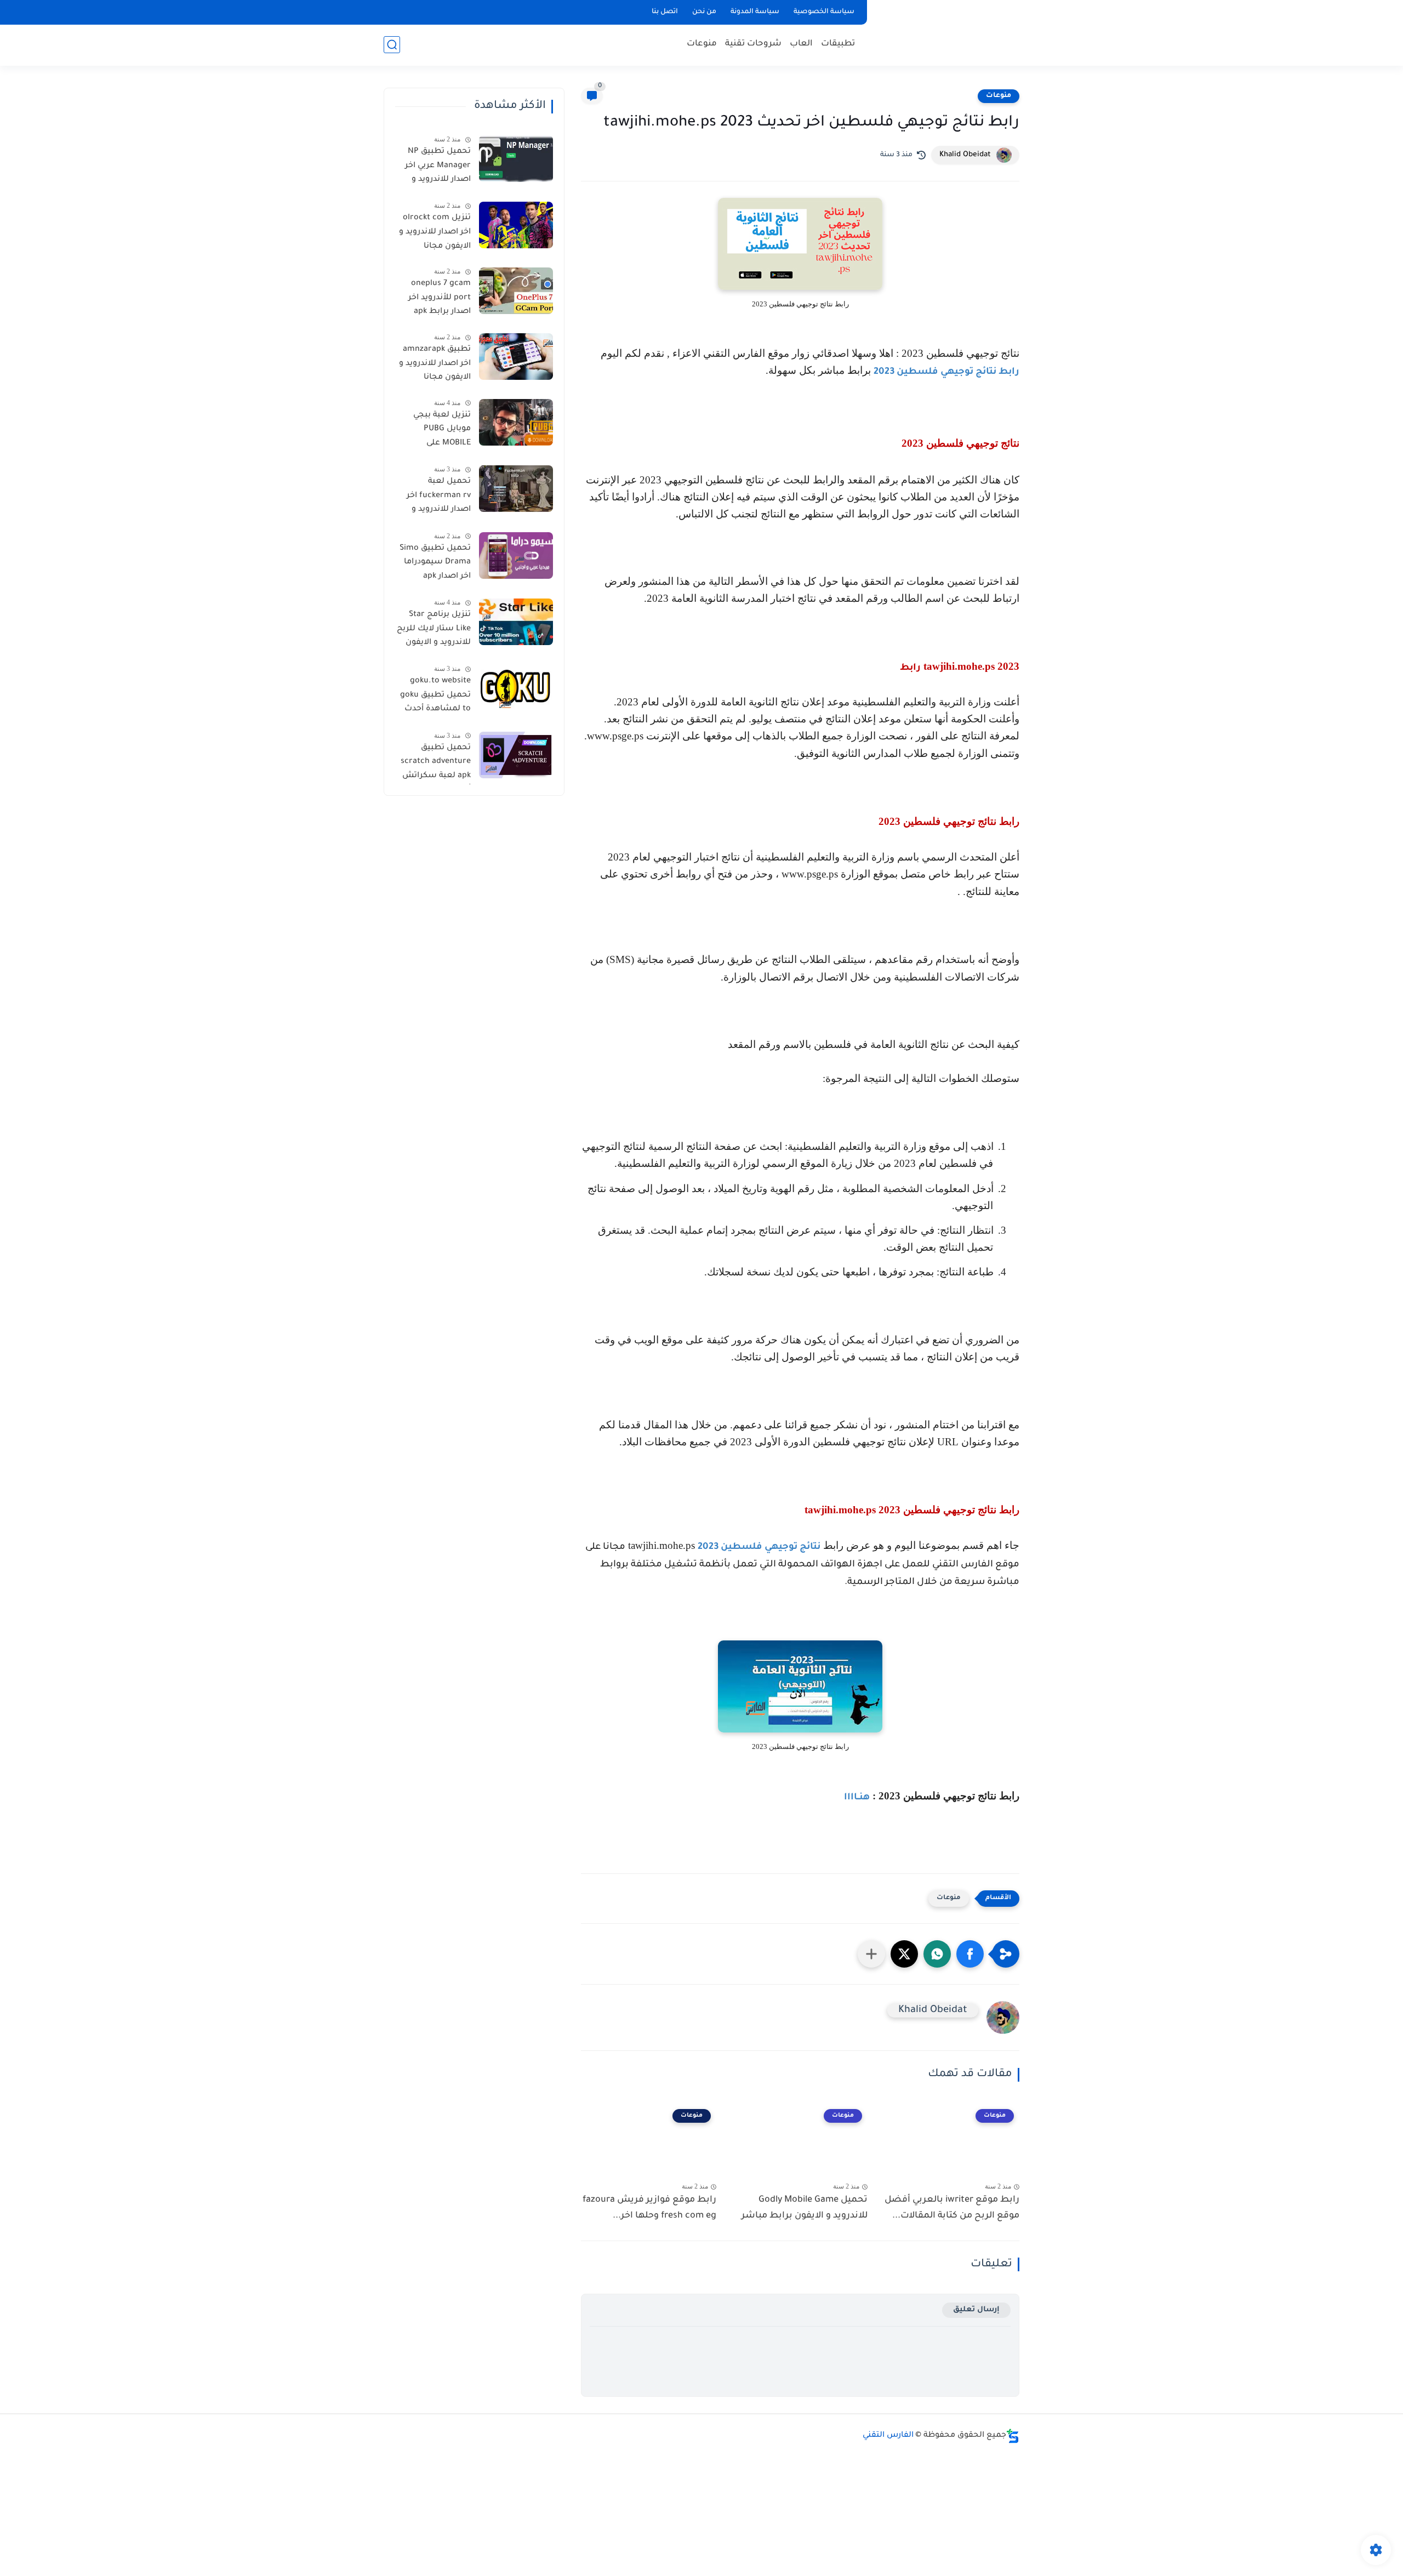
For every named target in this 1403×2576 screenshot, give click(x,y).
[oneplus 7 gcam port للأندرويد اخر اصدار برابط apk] (516, 291)
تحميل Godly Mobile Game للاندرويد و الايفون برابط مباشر (805, 2208)
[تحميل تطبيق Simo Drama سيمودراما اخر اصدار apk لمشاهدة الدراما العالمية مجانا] (516, 555)
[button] (970, 1954)
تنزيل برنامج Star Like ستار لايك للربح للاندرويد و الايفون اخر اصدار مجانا (434, 631)
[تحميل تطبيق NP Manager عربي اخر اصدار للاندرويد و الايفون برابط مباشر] (516, 159)
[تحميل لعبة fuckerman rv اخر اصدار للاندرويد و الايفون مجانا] (516, 489)
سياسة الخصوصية (824, 12)
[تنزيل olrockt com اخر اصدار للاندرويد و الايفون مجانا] (516, 225)
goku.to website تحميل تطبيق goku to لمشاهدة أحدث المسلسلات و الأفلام (435, 697)
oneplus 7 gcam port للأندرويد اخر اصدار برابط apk (440, 298)
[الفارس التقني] (945, 32)
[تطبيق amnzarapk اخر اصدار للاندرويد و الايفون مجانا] (516, 357)
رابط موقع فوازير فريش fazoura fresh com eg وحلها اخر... (649, 2208)
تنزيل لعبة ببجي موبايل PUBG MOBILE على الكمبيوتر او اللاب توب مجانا (440, 431)
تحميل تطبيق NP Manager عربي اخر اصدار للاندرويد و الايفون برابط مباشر (434, 168)
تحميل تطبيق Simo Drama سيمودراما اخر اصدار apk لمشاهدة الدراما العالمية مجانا (435, 565)
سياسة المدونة (755, 12)
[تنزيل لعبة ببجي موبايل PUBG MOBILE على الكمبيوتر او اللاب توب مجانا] (516, 422)
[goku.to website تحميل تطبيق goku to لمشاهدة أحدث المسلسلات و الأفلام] (516, 688)
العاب (801, 44)
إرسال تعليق (976, 2310)
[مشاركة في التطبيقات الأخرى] (871, 1954)
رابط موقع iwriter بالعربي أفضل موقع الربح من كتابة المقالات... (952, 2208)
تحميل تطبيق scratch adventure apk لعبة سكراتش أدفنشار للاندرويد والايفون (436, 764)
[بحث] (392, 45)
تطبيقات (838, 44)
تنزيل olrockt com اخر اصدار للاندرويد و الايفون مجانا (435, 232)
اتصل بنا (665, 12)
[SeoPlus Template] (1013, 2436)
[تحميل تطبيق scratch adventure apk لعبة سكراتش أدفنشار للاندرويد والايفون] (516, 755)
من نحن (704, 12)
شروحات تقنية (753, 44)
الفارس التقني (888, 2436)
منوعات (702, 44)
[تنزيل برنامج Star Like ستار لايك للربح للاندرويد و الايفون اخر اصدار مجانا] (516, 622)
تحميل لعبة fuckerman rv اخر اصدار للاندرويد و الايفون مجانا (439, 498)
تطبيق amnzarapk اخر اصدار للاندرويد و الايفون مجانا (435, 364)
